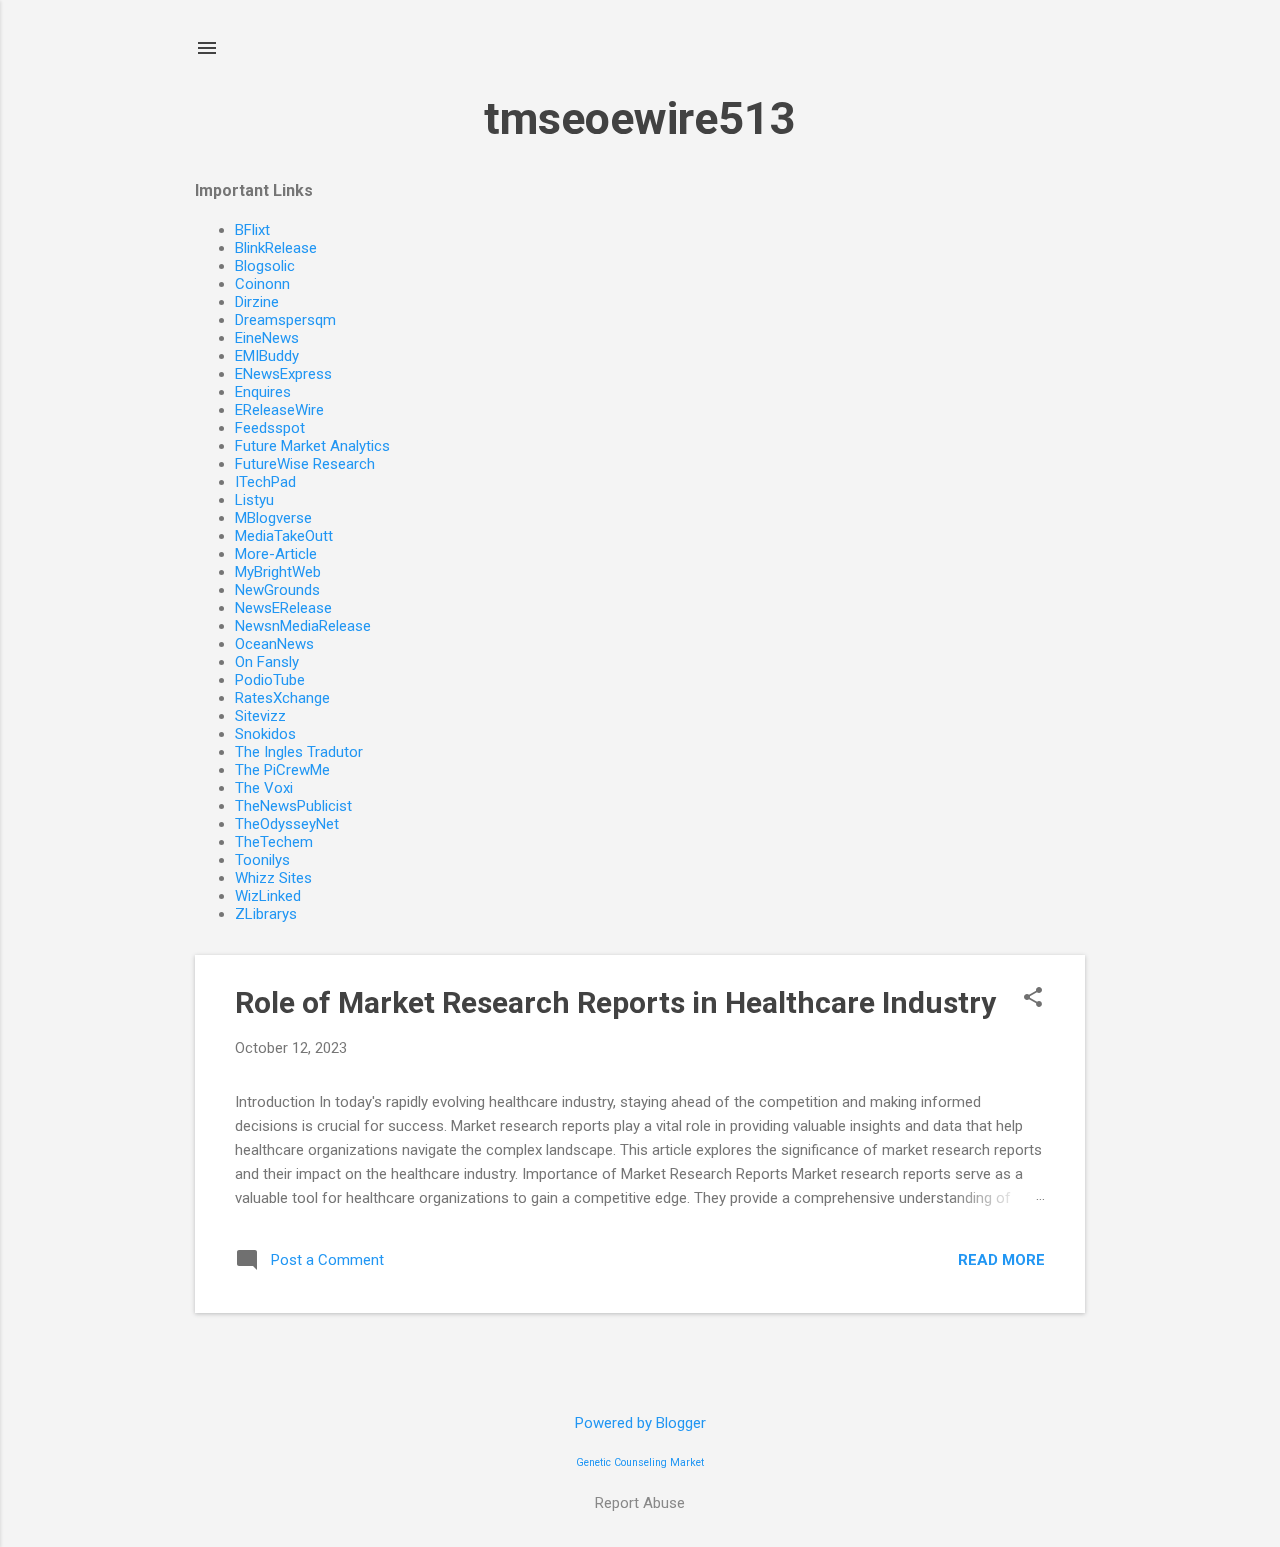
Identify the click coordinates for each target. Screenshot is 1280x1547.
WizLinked (268, 896)
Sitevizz (260, 716)
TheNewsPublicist (293, 806)
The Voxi (264, 788)
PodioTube (270, 680)
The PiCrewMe (282, 770)
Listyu (254, 500)
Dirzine (257, 302)
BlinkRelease (276, 248)
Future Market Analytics (312, 446)
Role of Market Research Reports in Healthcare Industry (615, 1002)
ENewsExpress (283, 374)
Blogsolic (265, 266)
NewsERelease (283, 608)
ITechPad (265, 482)
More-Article (276, 554)
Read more (1001, 1260)
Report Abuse (640, 1503)
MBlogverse (273, 518)
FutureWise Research (305, 464)
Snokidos (265, 734)
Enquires (263, 392)
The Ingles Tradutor (299, 752)
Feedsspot (270, 428)
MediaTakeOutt (284, 536)
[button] (1033, 999)
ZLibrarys (266, 914)
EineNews (267, 338)
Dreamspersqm (285, 320)
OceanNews (274, 644)
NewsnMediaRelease (303, 626)
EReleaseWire (279, 410)
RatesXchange (282, 698)
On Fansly (267, 662)
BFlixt (252, 230)
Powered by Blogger (640, 1423)
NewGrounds (277, 590)
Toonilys (262, 860)
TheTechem (274, 842)
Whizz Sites (273, 878)
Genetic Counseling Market (640, 1462)
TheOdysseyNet (287, 824)
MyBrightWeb (278, 572)
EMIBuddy (267, 356)
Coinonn (262, 284)
